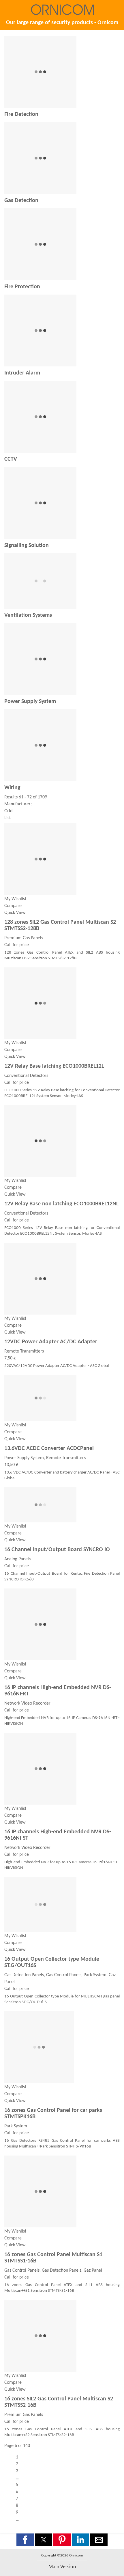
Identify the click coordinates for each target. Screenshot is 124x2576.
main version (62, 2567)
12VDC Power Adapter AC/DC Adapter (51, 1342)
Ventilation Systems (28, 615)
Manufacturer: (18, 804)
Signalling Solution (27, 545)
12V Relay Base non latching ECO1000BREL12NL (61, 1204)
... (18, 2478)
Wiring (12, 788)
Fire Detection (21, 114)
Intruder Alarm (22, 373)
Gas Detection (21, 201)
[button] (25, 2540)
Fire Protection (22, 287)
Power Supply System (30, 702)
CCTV (11, 459)
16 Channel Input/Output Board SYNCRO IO (57, 1550)
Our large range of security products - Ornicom (62, 23)
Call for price (17, 945)
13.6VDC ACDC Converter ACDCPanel (49, 1449)
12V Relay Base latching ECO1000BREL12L (54, 1066)
